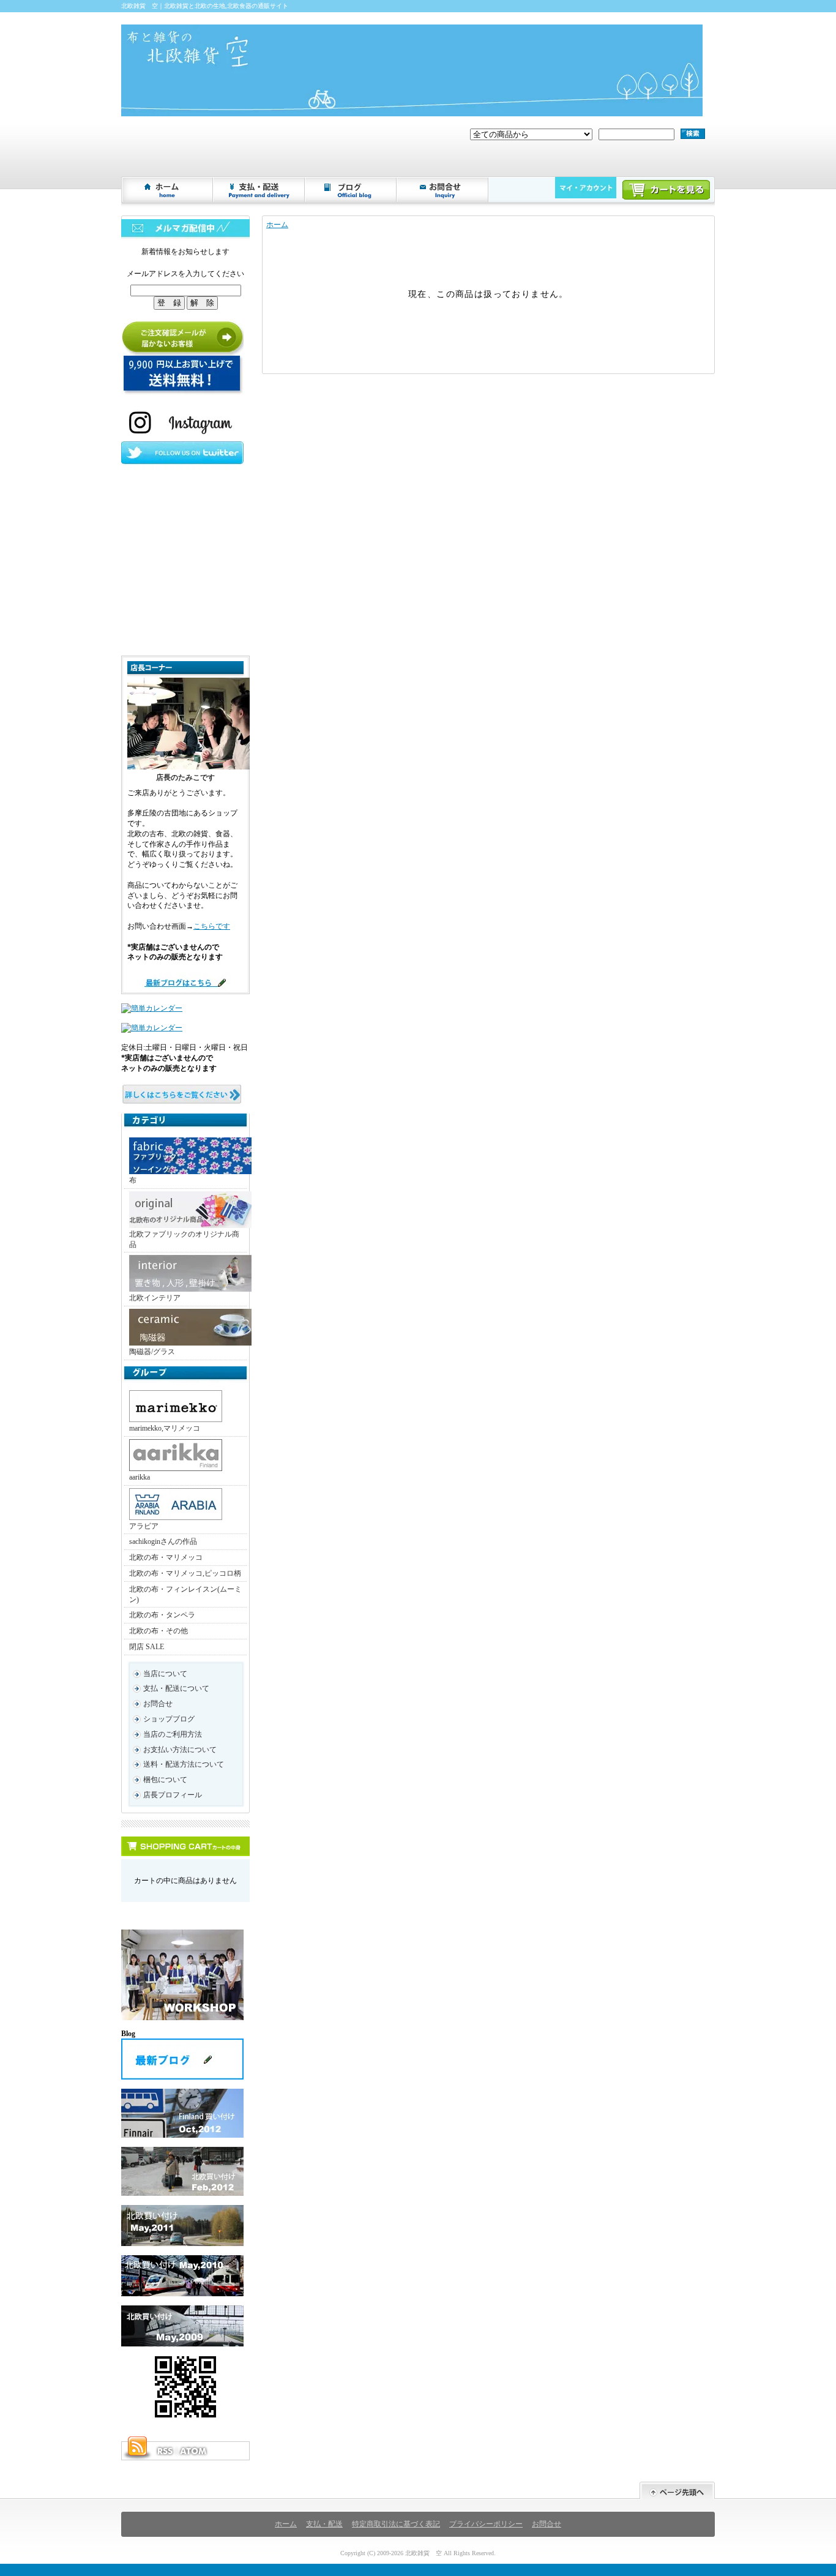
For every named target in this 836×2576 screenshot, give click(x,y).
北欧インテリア (155, 1298)
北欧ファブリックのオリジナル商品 (184, 1239)
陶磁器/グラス (152, 1352)
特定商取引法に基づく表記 (396, 2524)
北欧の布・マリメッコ (166, 1557)
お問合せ (443, 190)
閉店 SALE (147, 1647)
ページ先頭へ (677, 2491)
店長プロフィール (173, 1795)
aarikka (140, 1477)
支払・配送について (259, 190)
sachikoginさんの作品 (163, 1541)
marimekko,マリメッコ (165, 1428)
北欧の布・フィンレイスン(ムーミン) (185, 1594)
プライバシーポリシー (486, 2524)
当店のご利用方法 (173, 1734)
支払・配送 (324, 2524)
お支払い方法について (180, 1750)
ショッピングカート (666, 190)
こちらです (212, 926)
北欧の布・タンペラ (162, 1615)
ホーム (168, 190)
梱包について (165, 1780)
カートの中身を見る (185, 1846)
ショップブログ (351, 190)
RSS (165, 2451)
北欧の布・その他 (159, 1631)
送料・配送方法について (184, 1764)
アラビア (144, 1526)
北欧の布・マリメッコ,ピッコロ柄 (185, 1573)
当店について (165, 1674)
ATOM (194, 2451)
